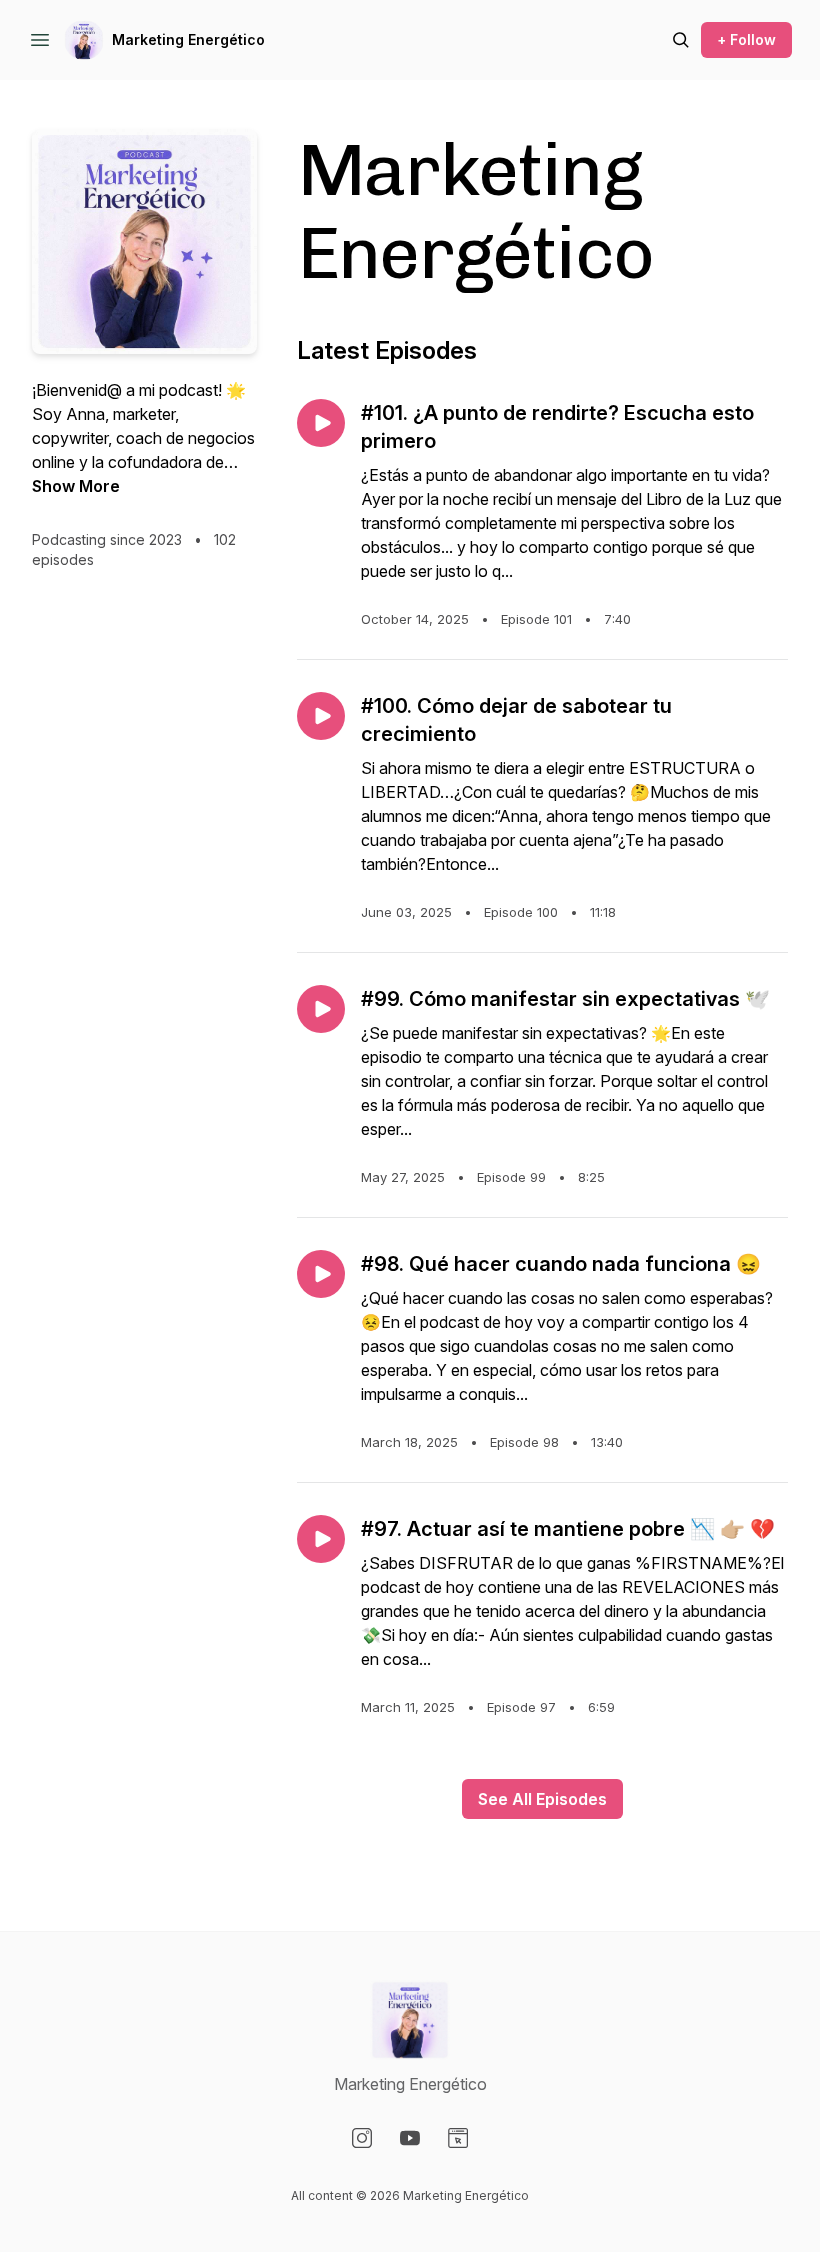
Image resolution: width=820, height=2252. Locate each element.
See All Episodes (542, 1799)
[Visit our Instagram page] (362, 2138)
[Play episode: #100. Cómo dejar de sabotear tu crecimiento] (321, 716)
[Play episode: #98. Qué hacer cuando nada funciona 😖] (321, 1274)
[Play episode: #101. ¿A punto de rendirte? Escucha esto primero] (321, 423)
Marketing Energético (188, 39)
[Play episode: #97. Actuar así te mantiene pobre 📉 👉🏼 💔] (321, 1539)
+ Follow (746, 39)
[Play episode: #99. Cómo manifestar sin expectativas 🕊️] (321, 1009)
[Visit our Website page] (458, 2138)
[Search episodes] (681, 40)
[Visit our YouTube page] (410, 2138)
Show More (76, 486)
